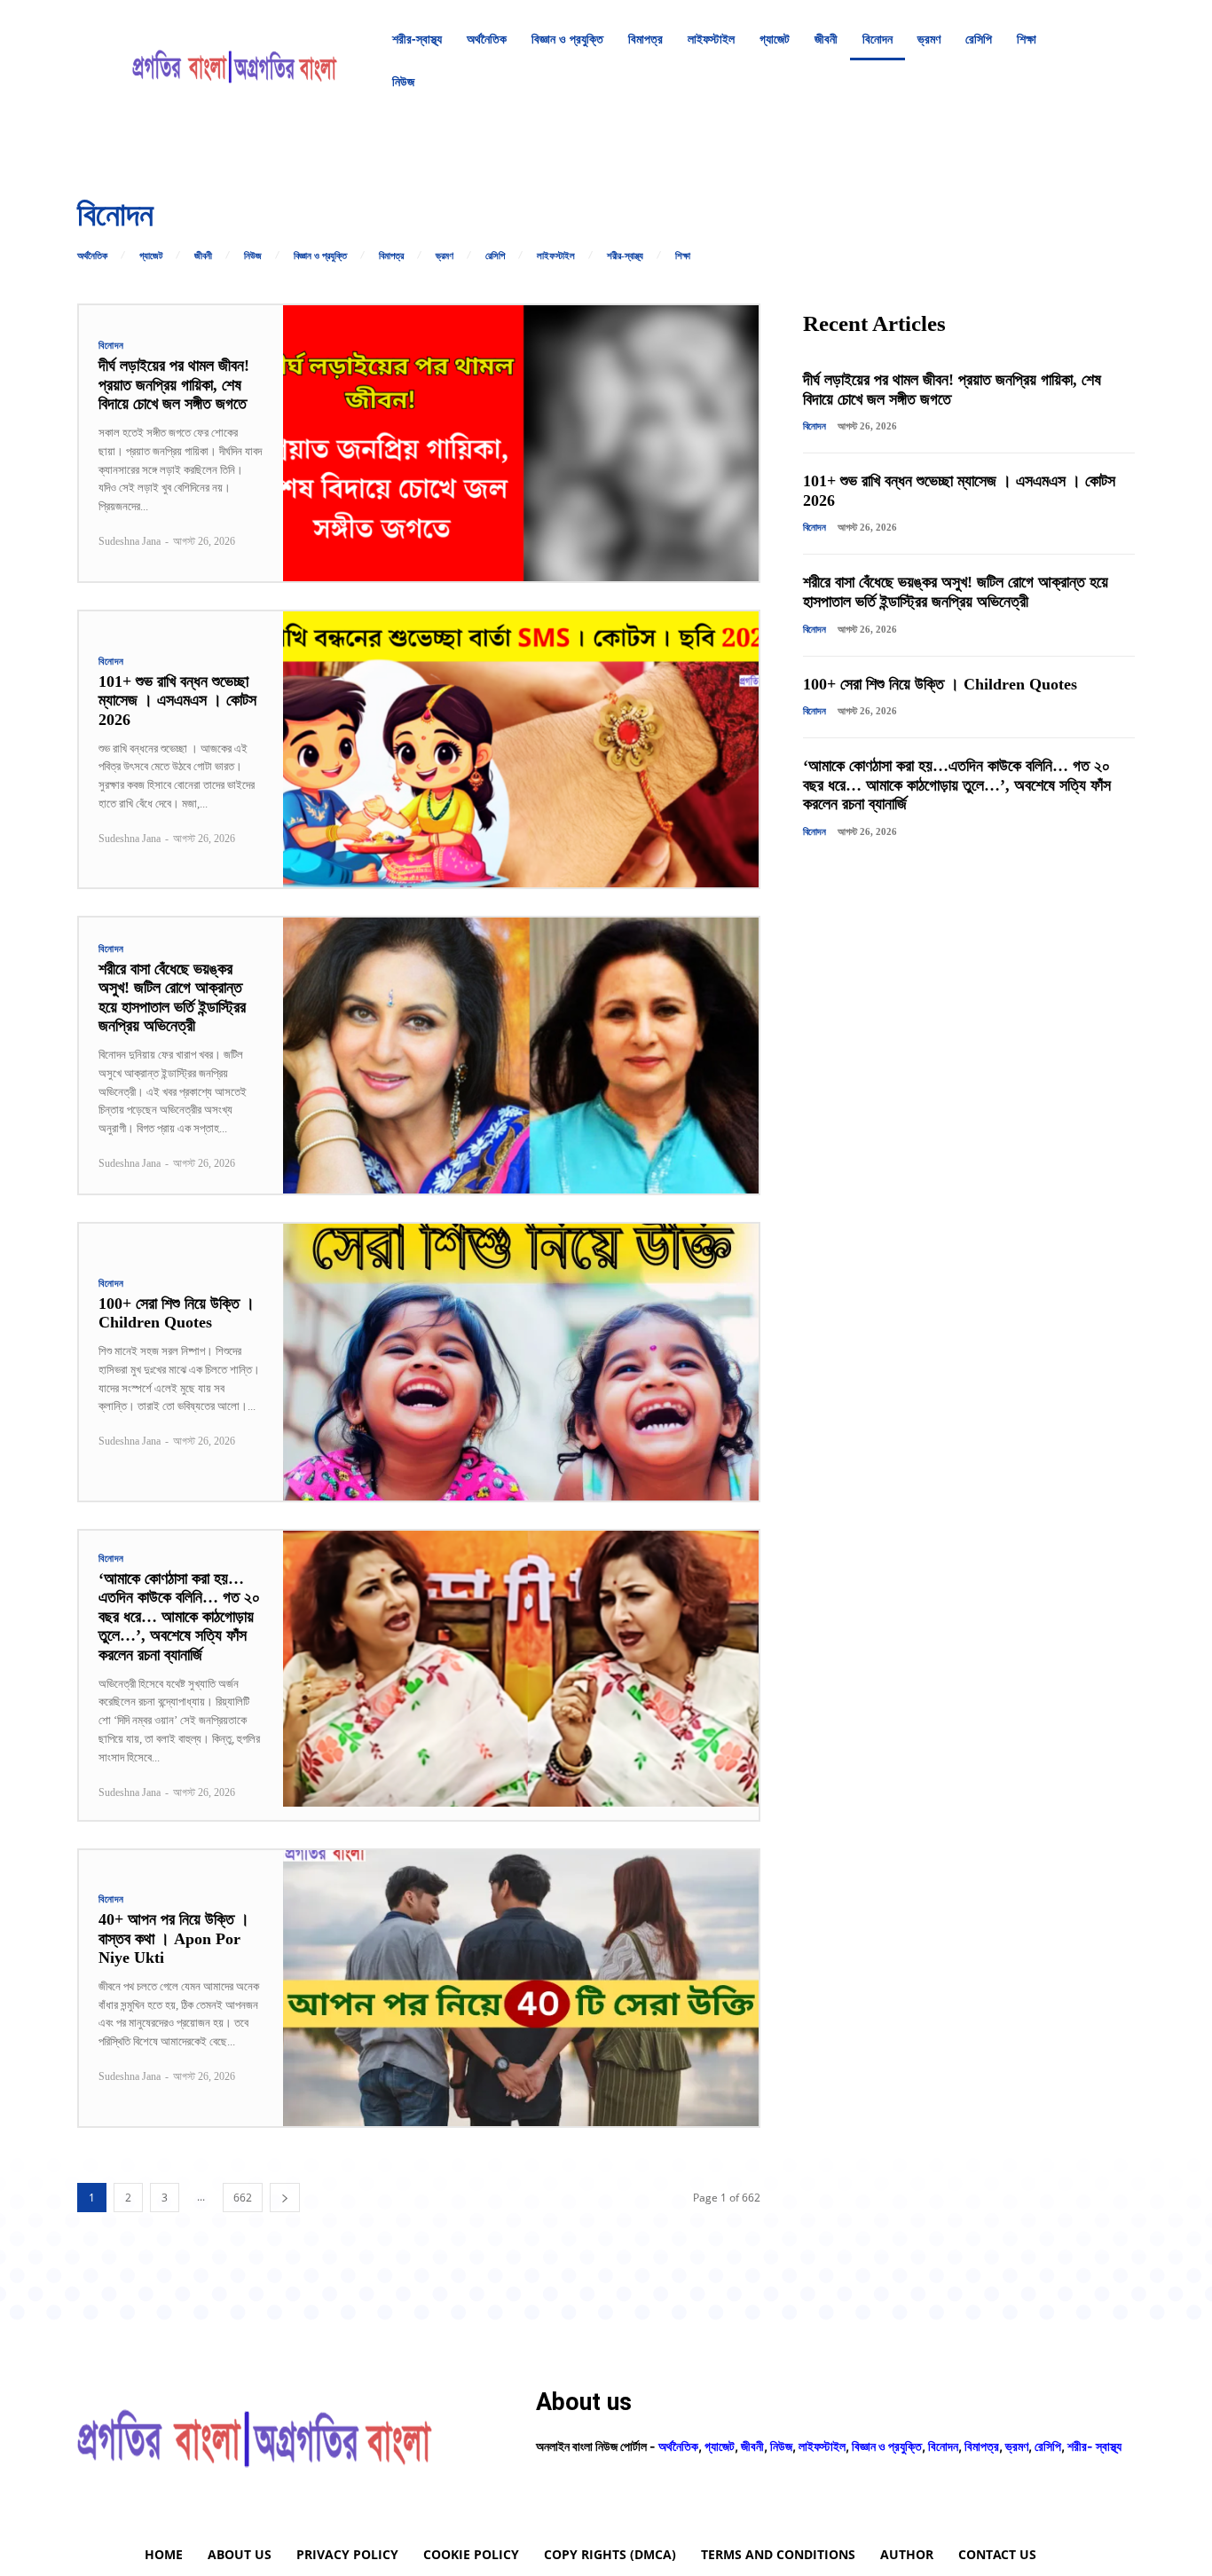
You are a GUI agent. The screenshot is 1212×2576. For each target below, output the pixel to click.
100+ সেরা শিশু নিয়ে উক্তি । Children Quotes (177, 1313)
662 (243, 2198)
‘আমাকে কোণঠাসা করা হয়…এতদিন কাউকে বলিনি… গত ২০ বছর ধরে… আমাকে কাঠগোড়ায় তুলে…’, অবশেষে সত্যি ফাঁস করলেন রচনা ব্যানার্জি (179, 1617)
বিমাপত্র (391, 256)
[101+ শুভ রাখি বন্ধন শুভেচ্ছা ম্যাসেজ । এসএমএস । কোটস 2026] (521, 749)
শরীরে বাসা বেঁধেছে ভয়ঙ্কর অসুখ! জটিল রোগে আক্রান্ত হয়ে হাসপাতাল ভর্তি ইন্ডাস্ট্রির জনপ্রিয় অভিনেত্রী (172, 998)
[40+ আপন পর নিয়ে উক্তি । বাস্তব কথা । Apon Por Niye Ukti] (521, 1988)
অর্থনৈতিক (92, 256)
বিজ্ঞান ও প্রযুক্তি (320, 256)
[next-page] (285, 2198)
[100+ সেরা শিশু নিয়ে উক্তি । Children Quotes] (521, 1362)
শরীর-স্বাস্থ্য (625, 256)
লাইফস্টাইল (556, 256)
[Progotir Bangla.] (235, 60)
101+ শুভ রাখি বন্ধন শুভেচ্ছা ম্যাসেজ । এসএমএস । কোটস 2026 (177, 701)
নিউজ (253, 256)
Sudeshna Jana (130, 541)
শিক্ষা (683, 256)
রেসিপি (495, 256)
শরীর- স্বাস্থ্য (1094, 2446)
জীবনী (203, 256)
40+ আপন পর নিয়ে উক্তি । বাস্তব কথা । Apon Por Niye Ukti (174, 1938)
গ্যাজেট (151, 256)
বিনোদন (111, 346)
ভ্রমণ (445, 256)
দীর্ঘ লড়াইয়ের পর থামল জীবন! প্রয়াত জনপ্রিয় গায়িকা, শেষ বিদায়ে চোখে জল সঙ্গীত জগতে (174, 385)
